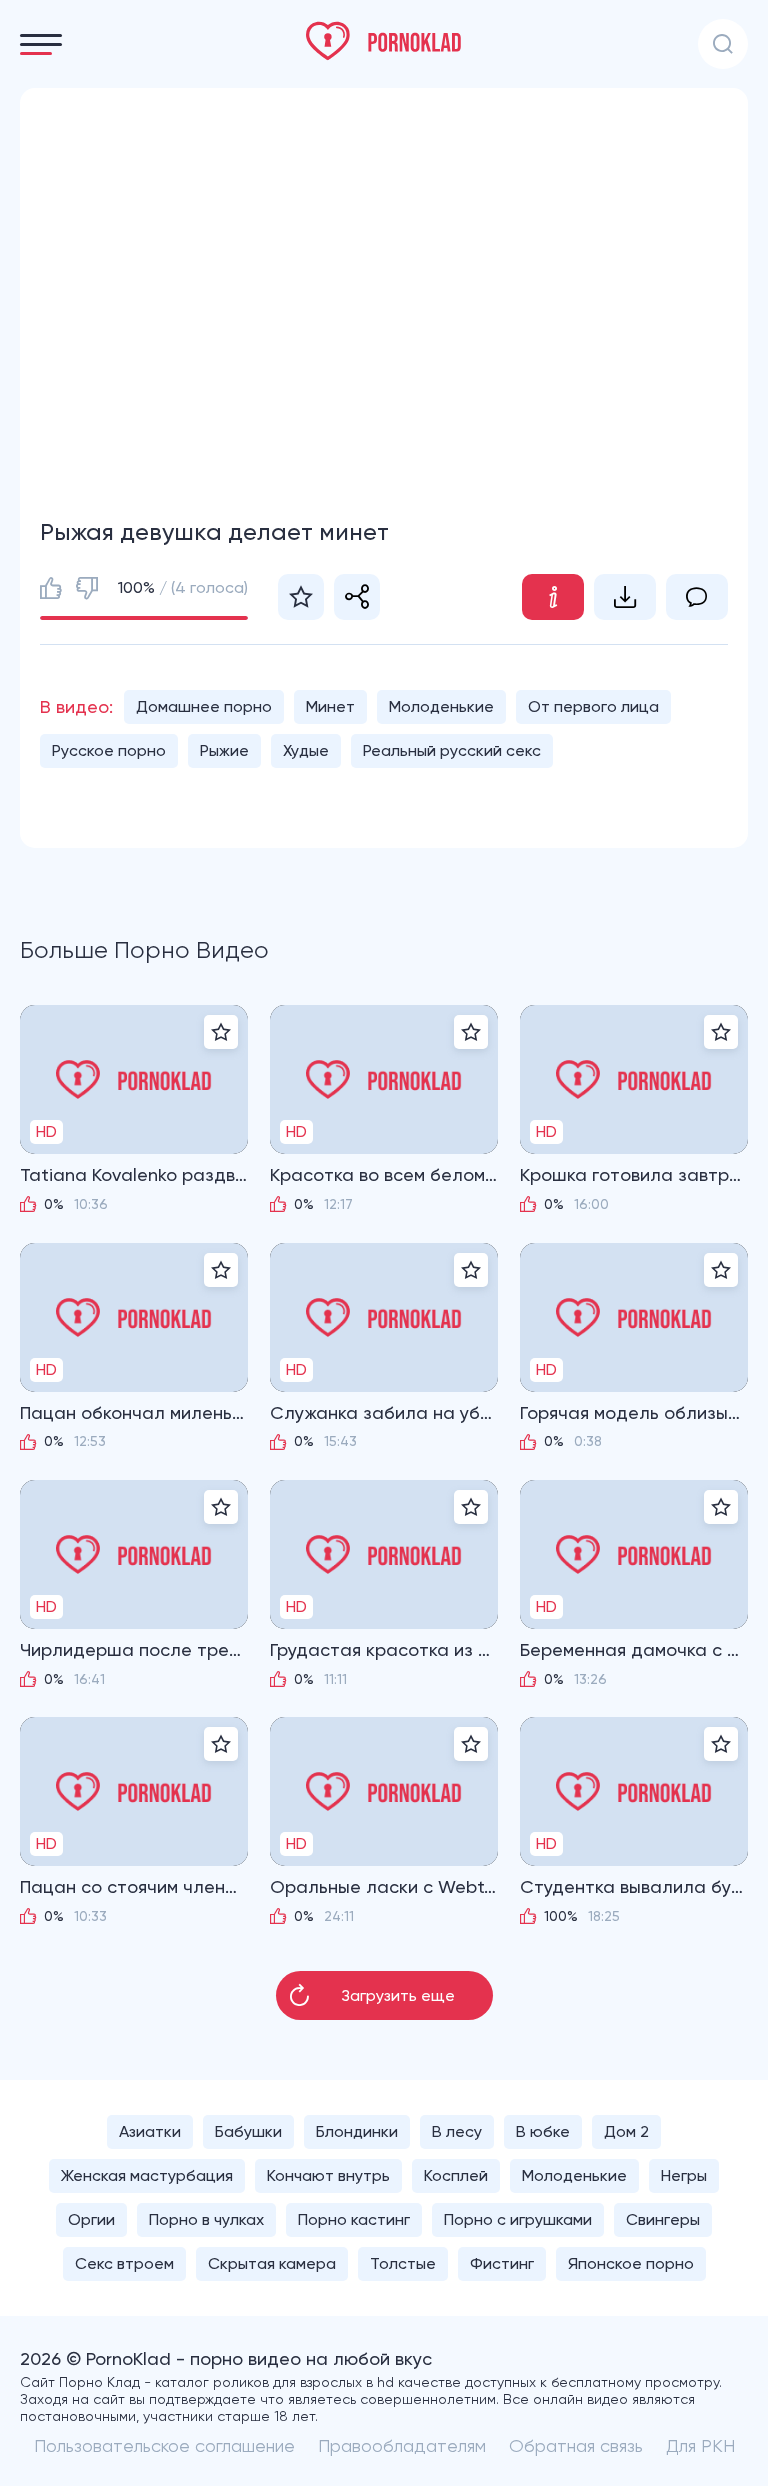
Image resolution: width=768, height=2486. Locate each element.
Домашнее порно (204, 706)
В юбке (543, 2131)
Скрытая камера (272, 2263)
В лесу (457, 2131)
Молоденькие (441, 706)
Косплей (456, 2175)
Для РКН (700, 2445)
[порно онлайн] (384, 41)
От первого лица (593, 706)
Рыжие (224, 750)
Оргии (91, 2219)
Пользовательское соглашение (164, 2445)
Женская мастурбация (147, 2175)
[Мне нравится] (51, 588)
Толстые (403, 2263)
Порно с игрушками (518, 2219)
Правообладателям (402, 2445)
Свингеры (663, 2219)
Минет (330, 706)
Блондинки (357, 2131)
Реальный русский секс (452, 750)
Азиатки (150, 2131)
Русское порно (109, 750)
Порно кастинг (354, 2219)
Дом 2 (626, 2131)
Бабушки (248, 2131)
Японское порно (631, 2263)
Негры (684, 2175)
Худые (306, 750)
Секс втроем (124, 2263)
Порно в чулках (206, 2219)
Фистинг (502, 2263)
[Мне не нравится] (87, 588)
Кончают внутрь (328, 2175)
